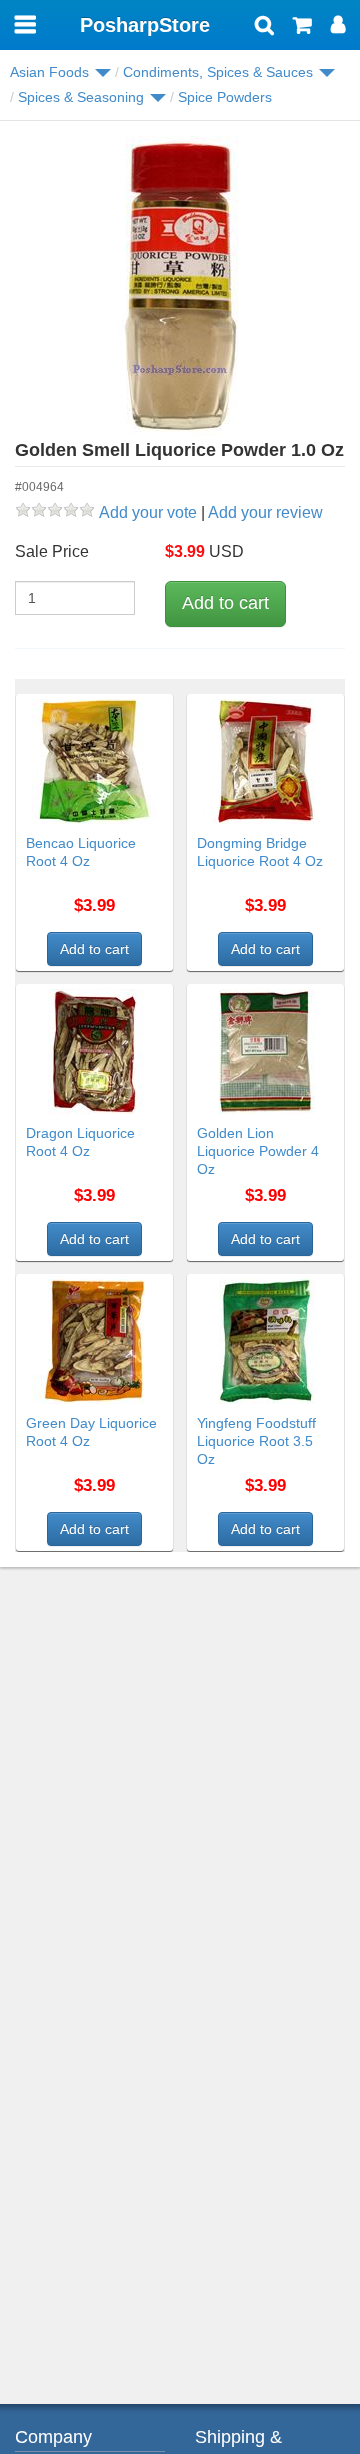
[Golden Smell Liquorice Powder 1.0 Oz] (180, 286)
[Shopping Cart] (302, 27)
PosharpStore (145, 25)
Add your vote (148, 512)
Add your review (265, 512)
